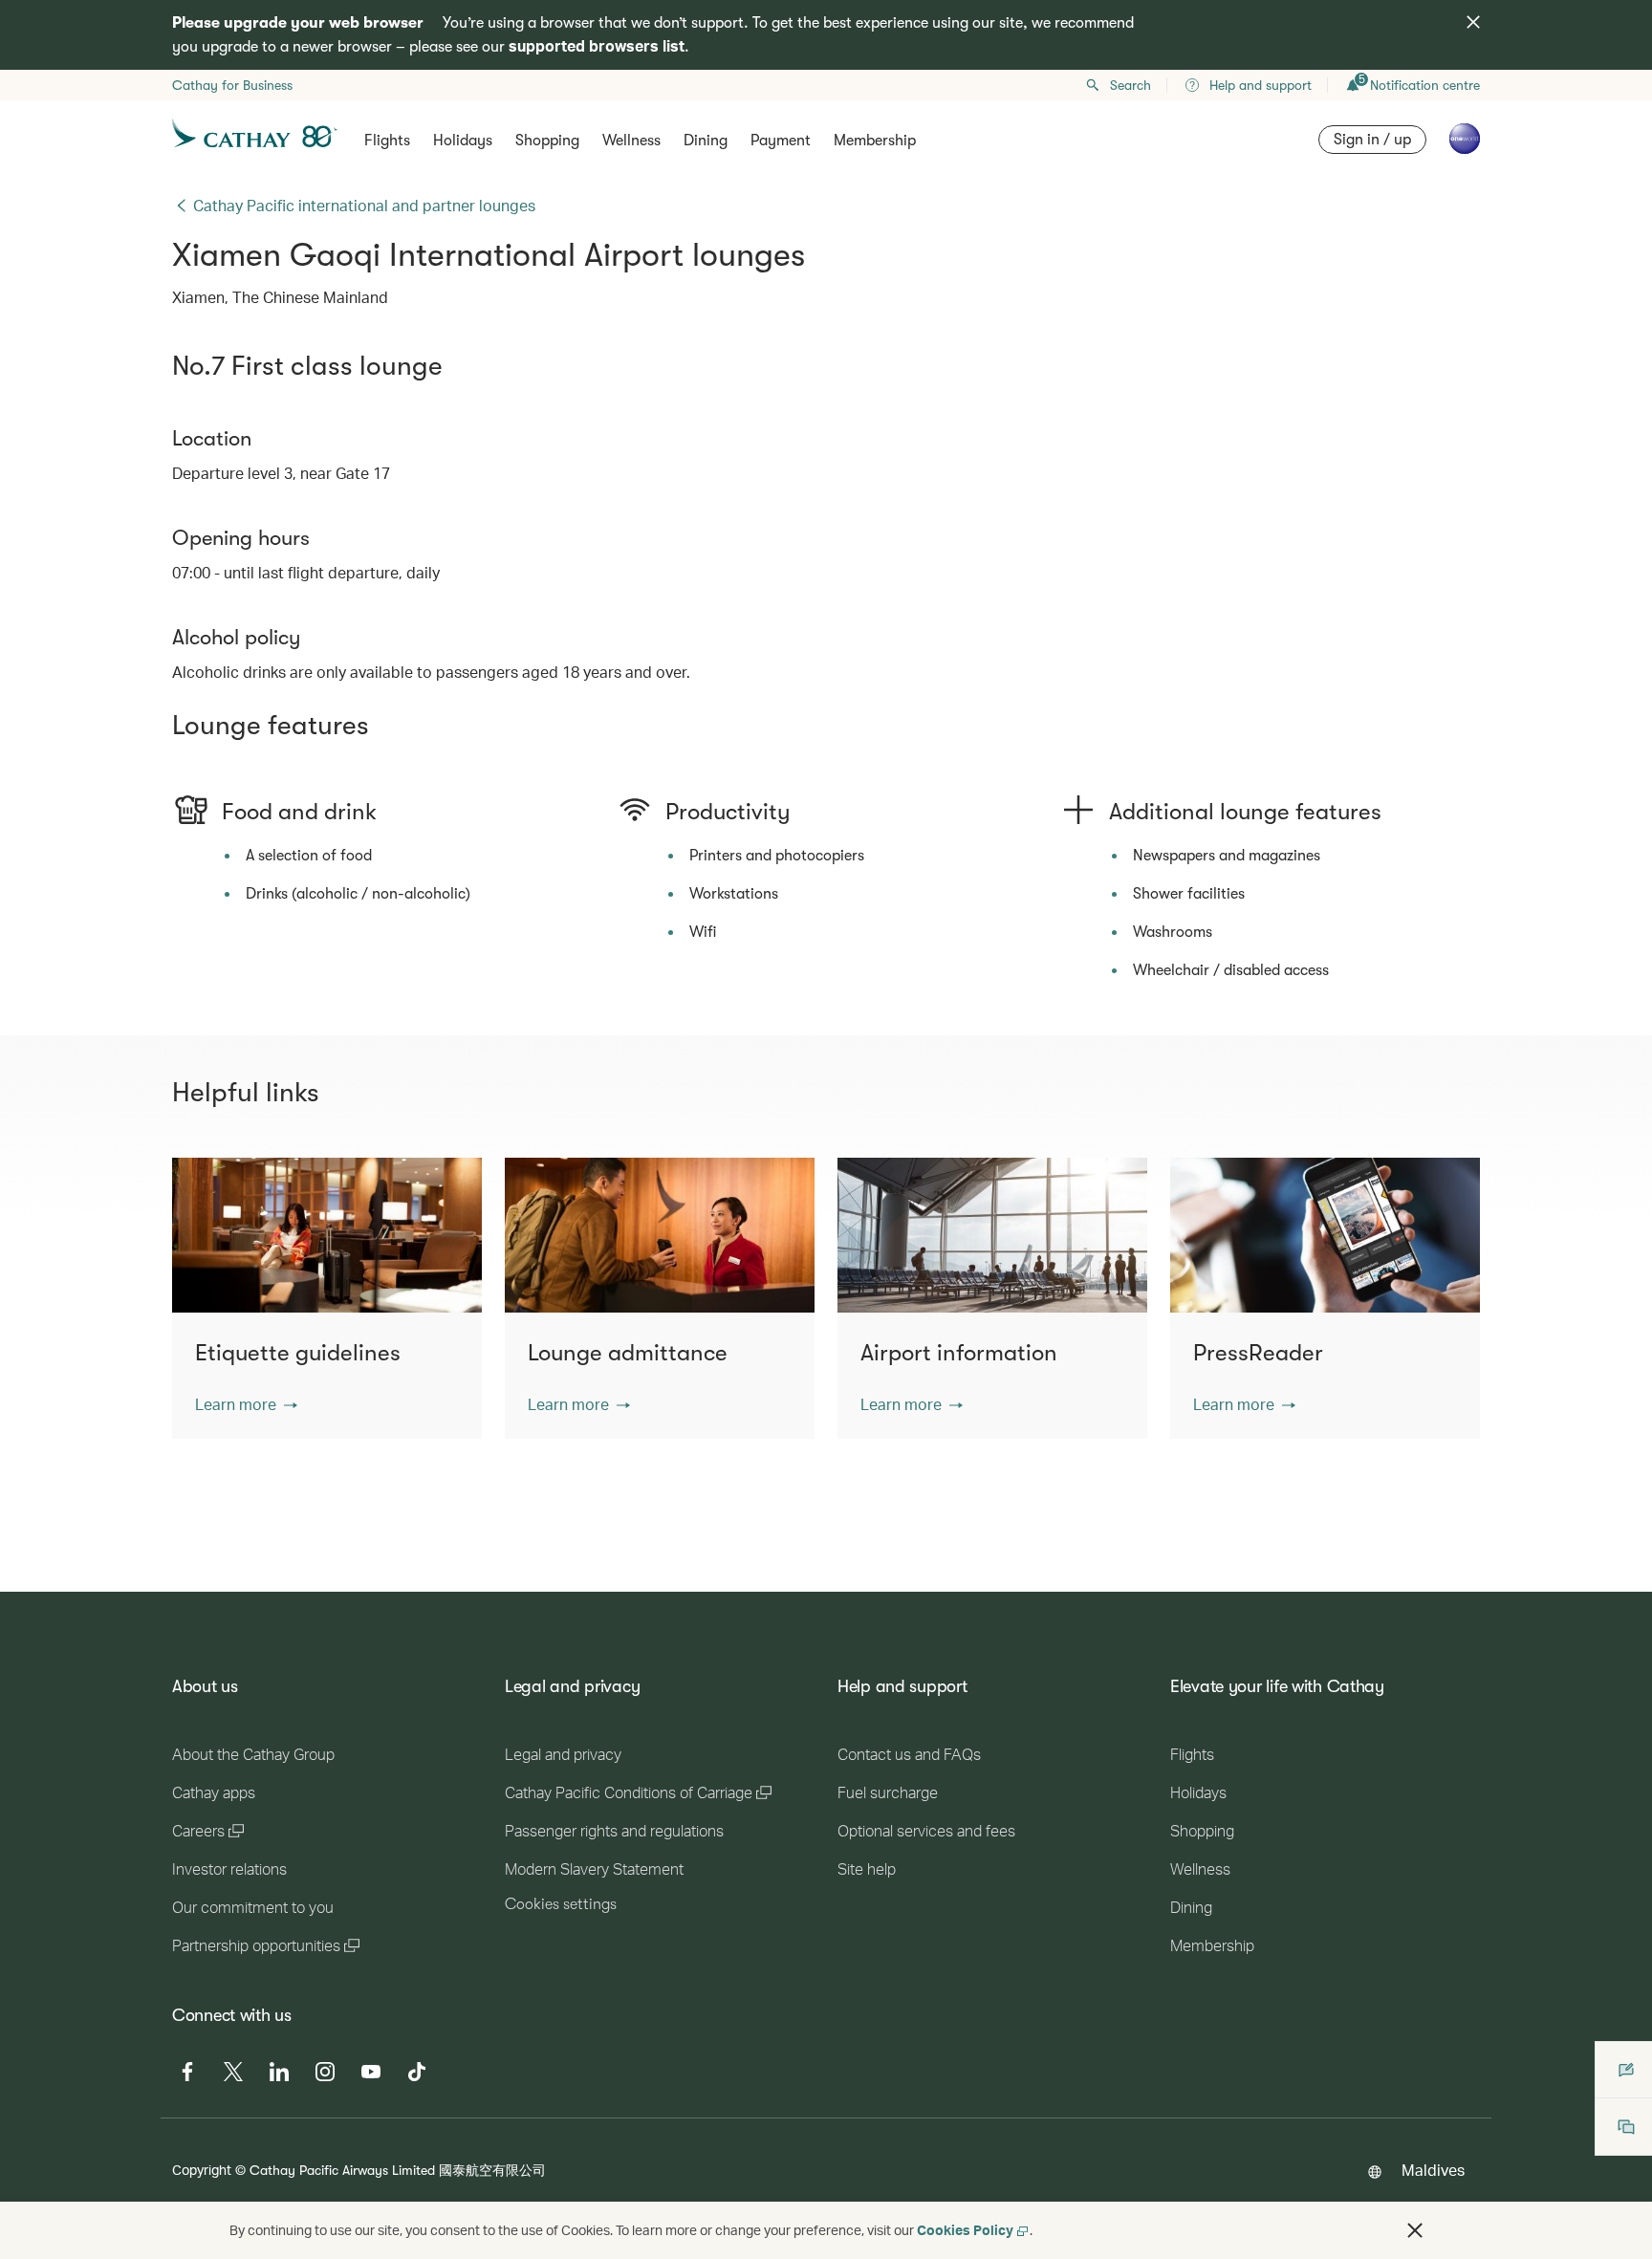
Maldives (1433, 2170)
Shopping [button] (547, 141)
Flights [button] (387, 141)
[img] (1473, 22)
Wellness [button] (631, 141)
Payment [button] (781, 141)
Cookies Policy (965, 2230)
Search (1130, 85)
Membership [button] (875, 141)
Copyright (202, 2170)
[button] (246, 1404)
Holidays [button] (463, 141)
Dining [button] (706, 141)
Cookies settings (561, 1904)
